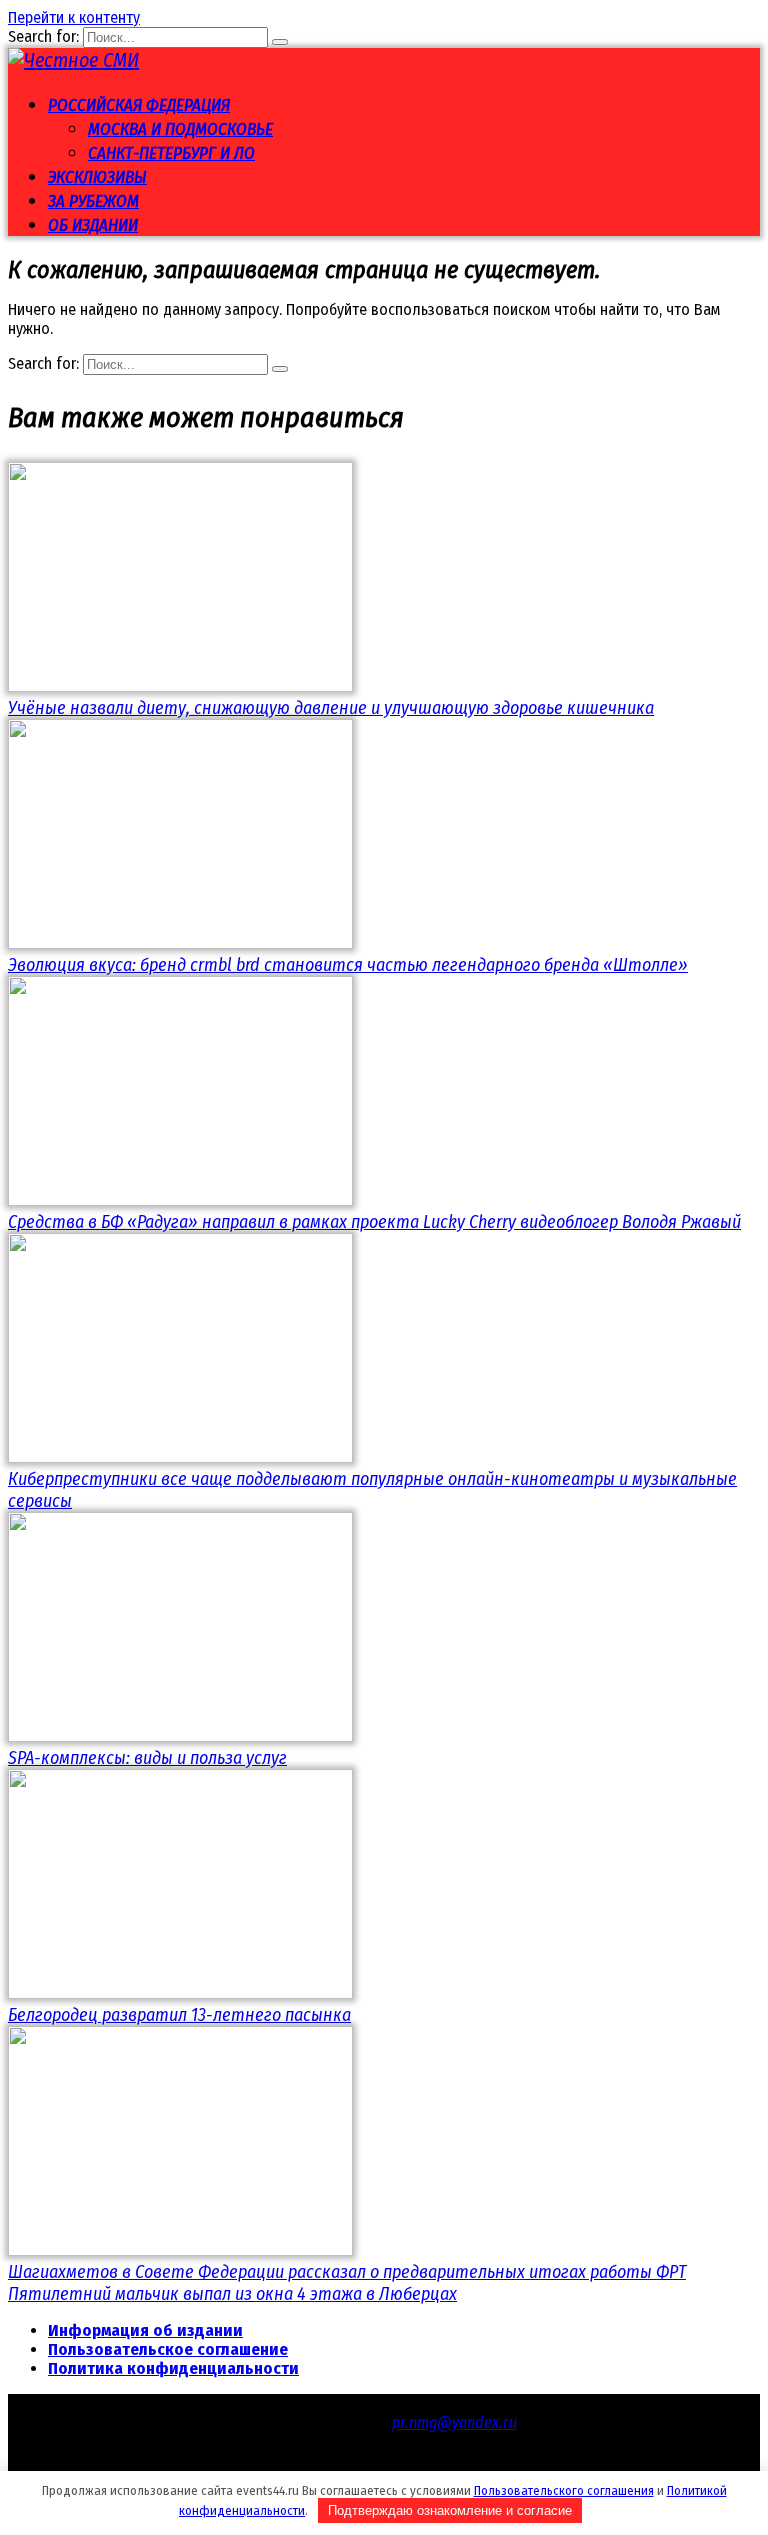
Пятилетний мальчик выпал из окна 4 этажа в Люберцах (232, 2294)
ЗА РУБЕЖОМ (93, 201)
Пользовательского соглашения (564, 2490)
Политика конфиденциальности (173, 2368)
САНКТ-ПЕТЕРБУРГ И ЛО (171, 153)
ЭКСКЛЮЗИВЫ (97, 177)
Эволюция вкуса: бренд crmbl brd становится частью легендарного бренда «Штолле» (348, 965)
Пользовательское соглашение (168, 2349)
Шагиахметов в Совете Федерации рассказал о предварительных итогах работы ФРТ (347, 2272)
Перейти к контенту (74, 17)
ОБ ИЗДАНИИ (93, 225)
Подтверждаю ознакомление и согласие (450, 2510)
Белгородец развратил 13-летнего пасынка (179, 2015)
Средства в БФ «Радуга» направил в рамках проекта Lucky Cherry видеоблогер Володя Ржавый (374, 1222)
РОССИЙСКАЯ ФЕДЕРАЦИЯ (139, 105)
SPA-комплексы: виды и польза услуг (147, 1758)
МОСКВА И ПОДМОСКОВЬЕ (180, 129)
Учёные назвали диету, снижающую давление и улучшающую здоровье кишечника (331, 708)
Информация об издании (145, 2330)
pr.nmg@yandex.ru (454, 2422)
